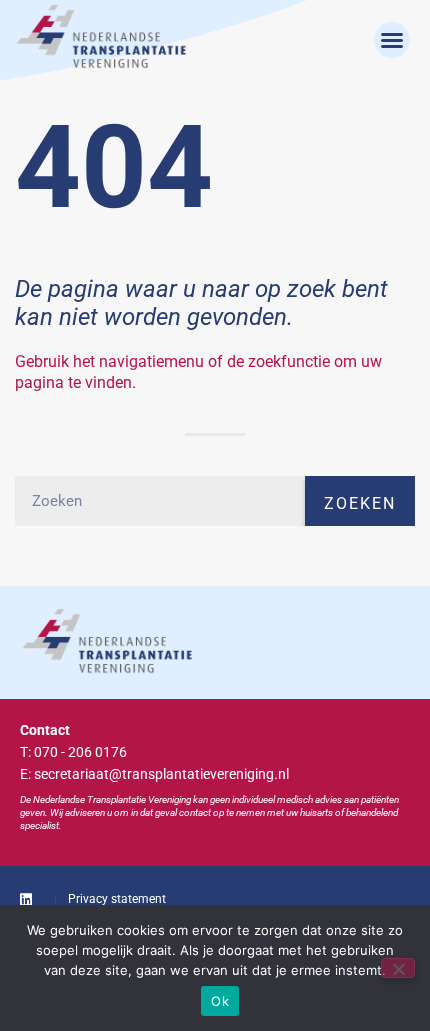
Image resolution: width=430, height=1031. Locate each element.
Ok (220, 1001)
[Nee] (398, 968)
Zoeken (360, 503)
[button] (392, 40)
